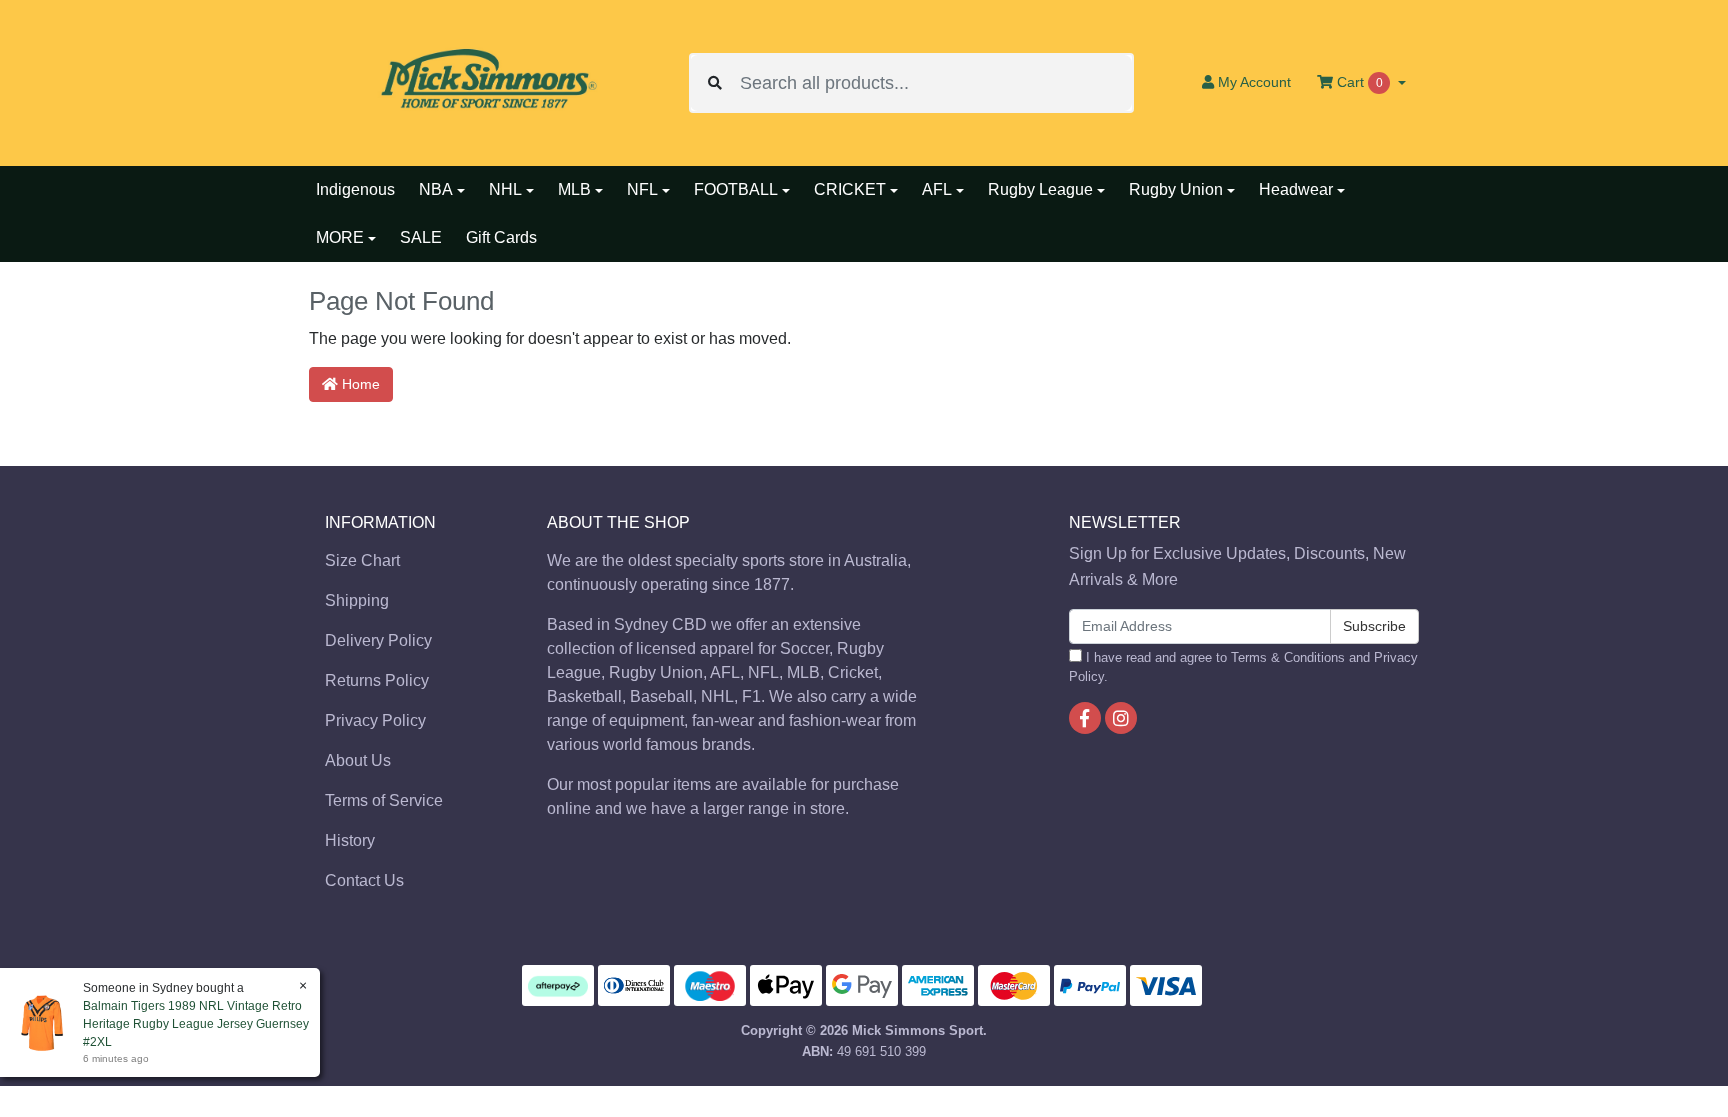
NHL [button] (505, 189)
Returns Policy (377, 680)
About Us (358, 760)
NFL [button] (642, 189)
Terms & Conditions (1288, 657)
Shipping (357, 600)
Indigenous (355, 189)
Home (359, 384)
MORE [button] (340, 237)
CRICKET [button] (850, 189)
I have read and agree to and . (1243, 667)
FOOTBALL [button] (736, 189)
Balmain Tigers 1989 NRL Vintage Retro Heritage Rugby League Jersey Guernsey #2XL (196, 1024)
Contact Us (364, 880)
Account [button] (1254, 82)
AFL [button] (937, 189)
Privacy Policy (375, 720)
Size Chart (362, 560)
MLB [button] (574, 189)
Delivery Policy (378, 640)
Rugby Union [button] (1176, 189)
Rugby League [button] (1040, 189)
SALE (421, 237)
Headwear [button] (1296, 189)
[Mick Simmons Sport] (484, 81)
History (350, 840)
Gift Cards (501, 237)
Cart (1358, 82)
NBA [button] (436, 189)
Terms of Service (384, 800)
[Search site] (715, 83)
